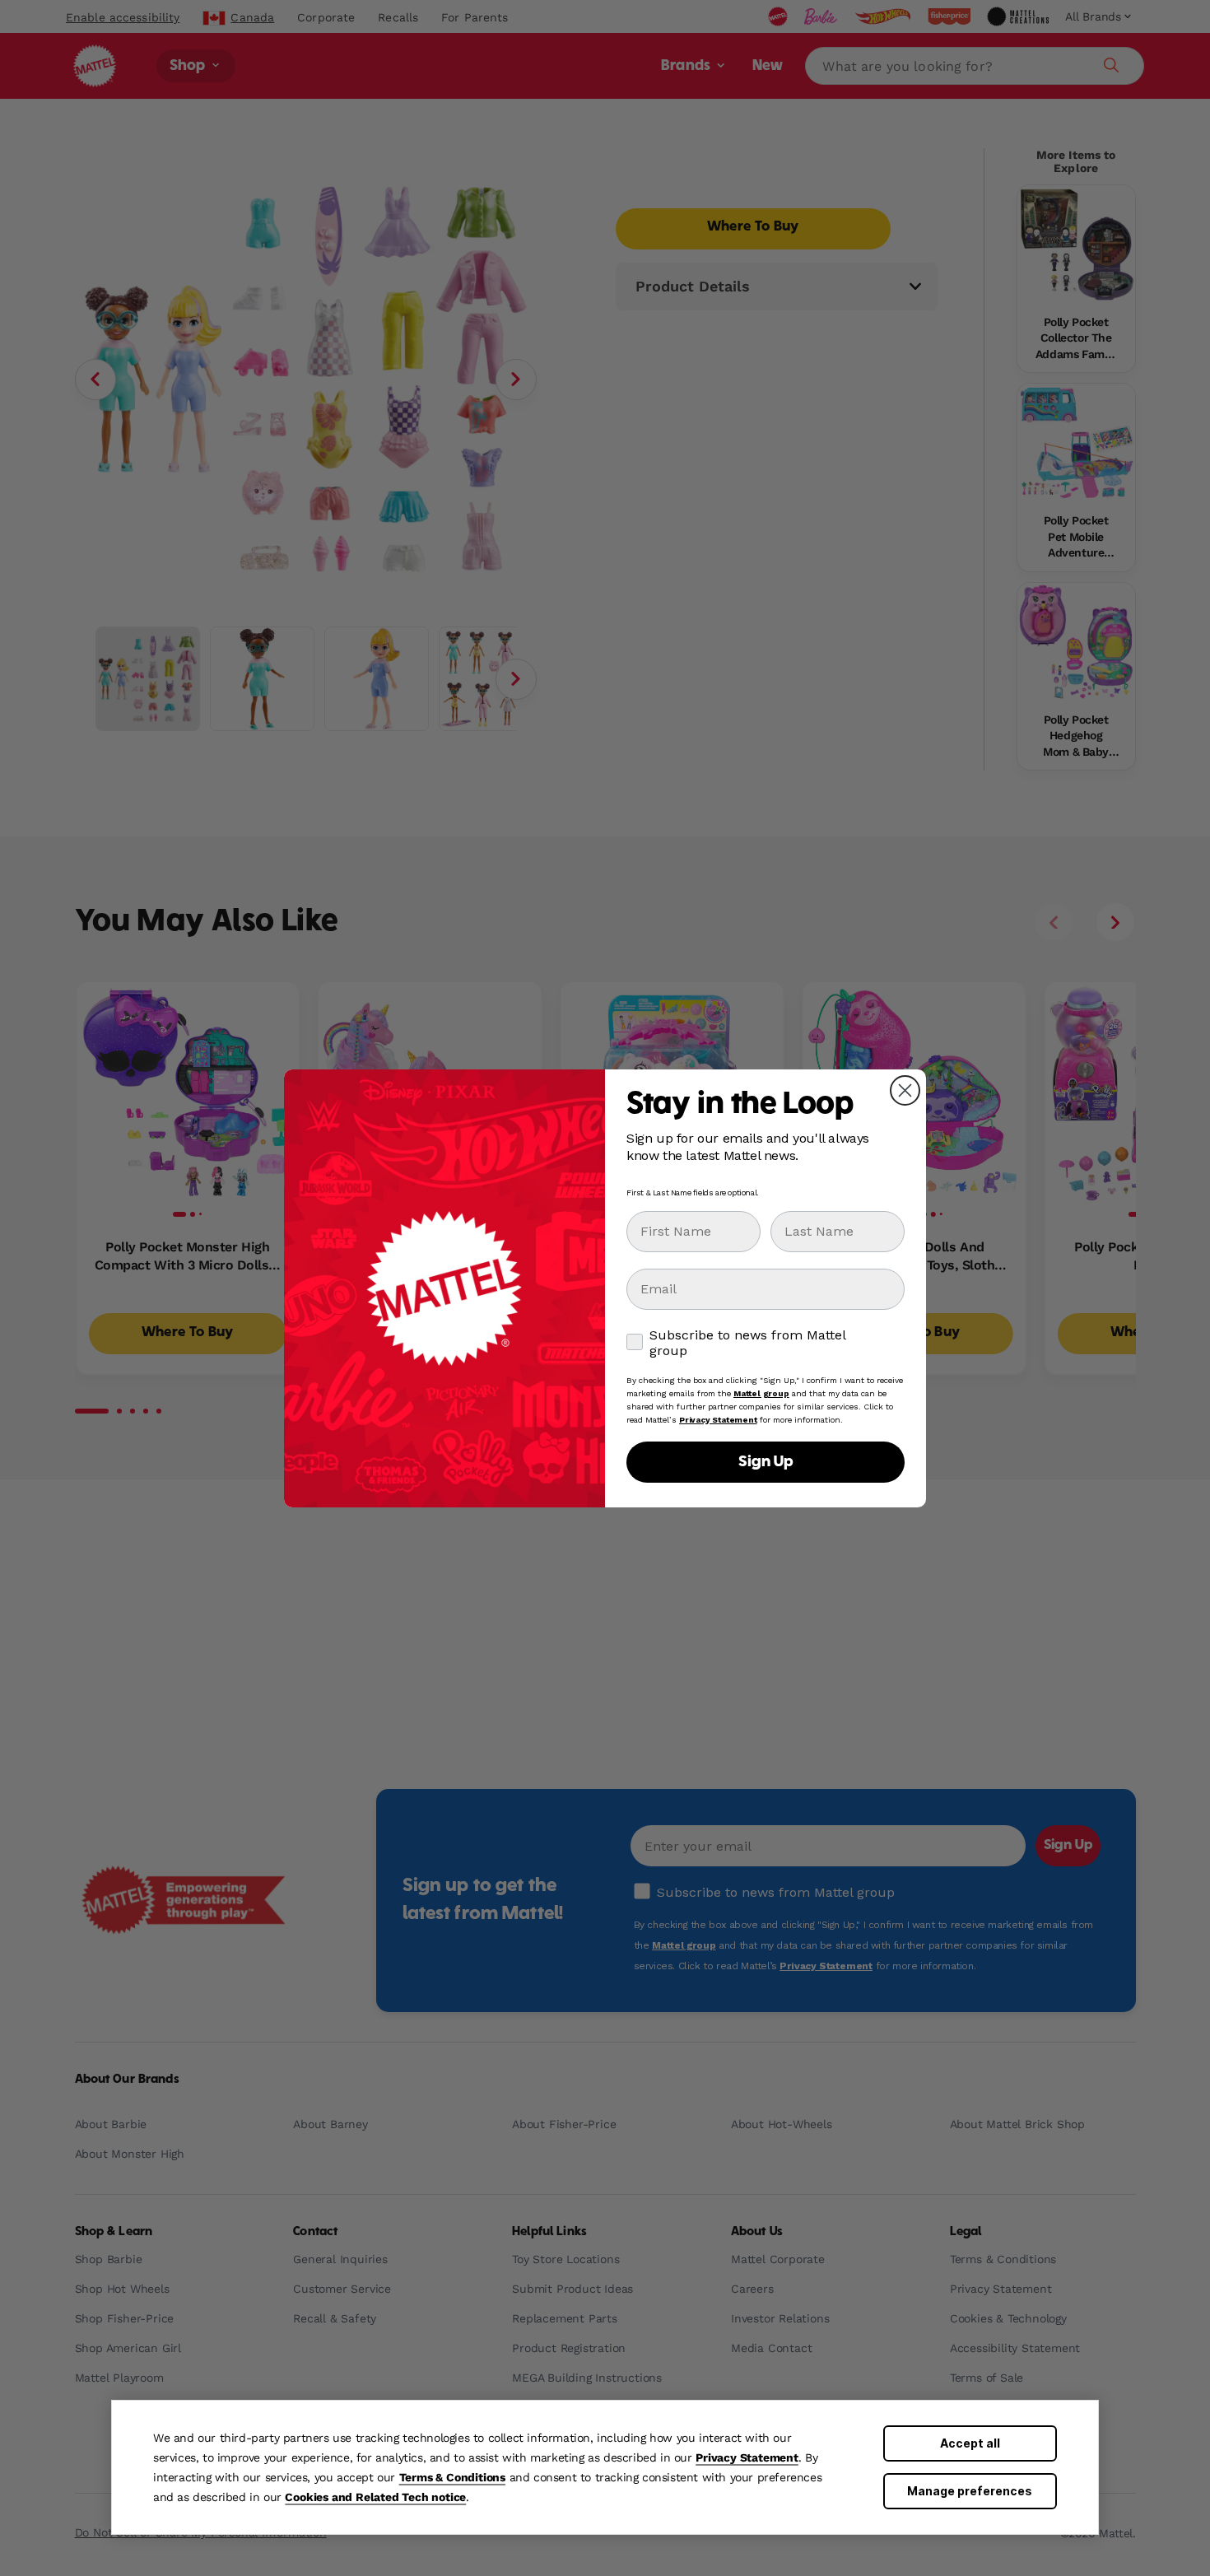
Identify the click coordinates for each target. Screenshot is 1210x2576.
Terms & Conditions (452, 2477)
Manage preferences (970, 2491)
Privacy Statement (747, 2457)
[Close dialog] (905, 1090)
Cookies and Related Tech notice (375, 2497)
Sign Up (766, 1462)
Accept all (970, 2443)
